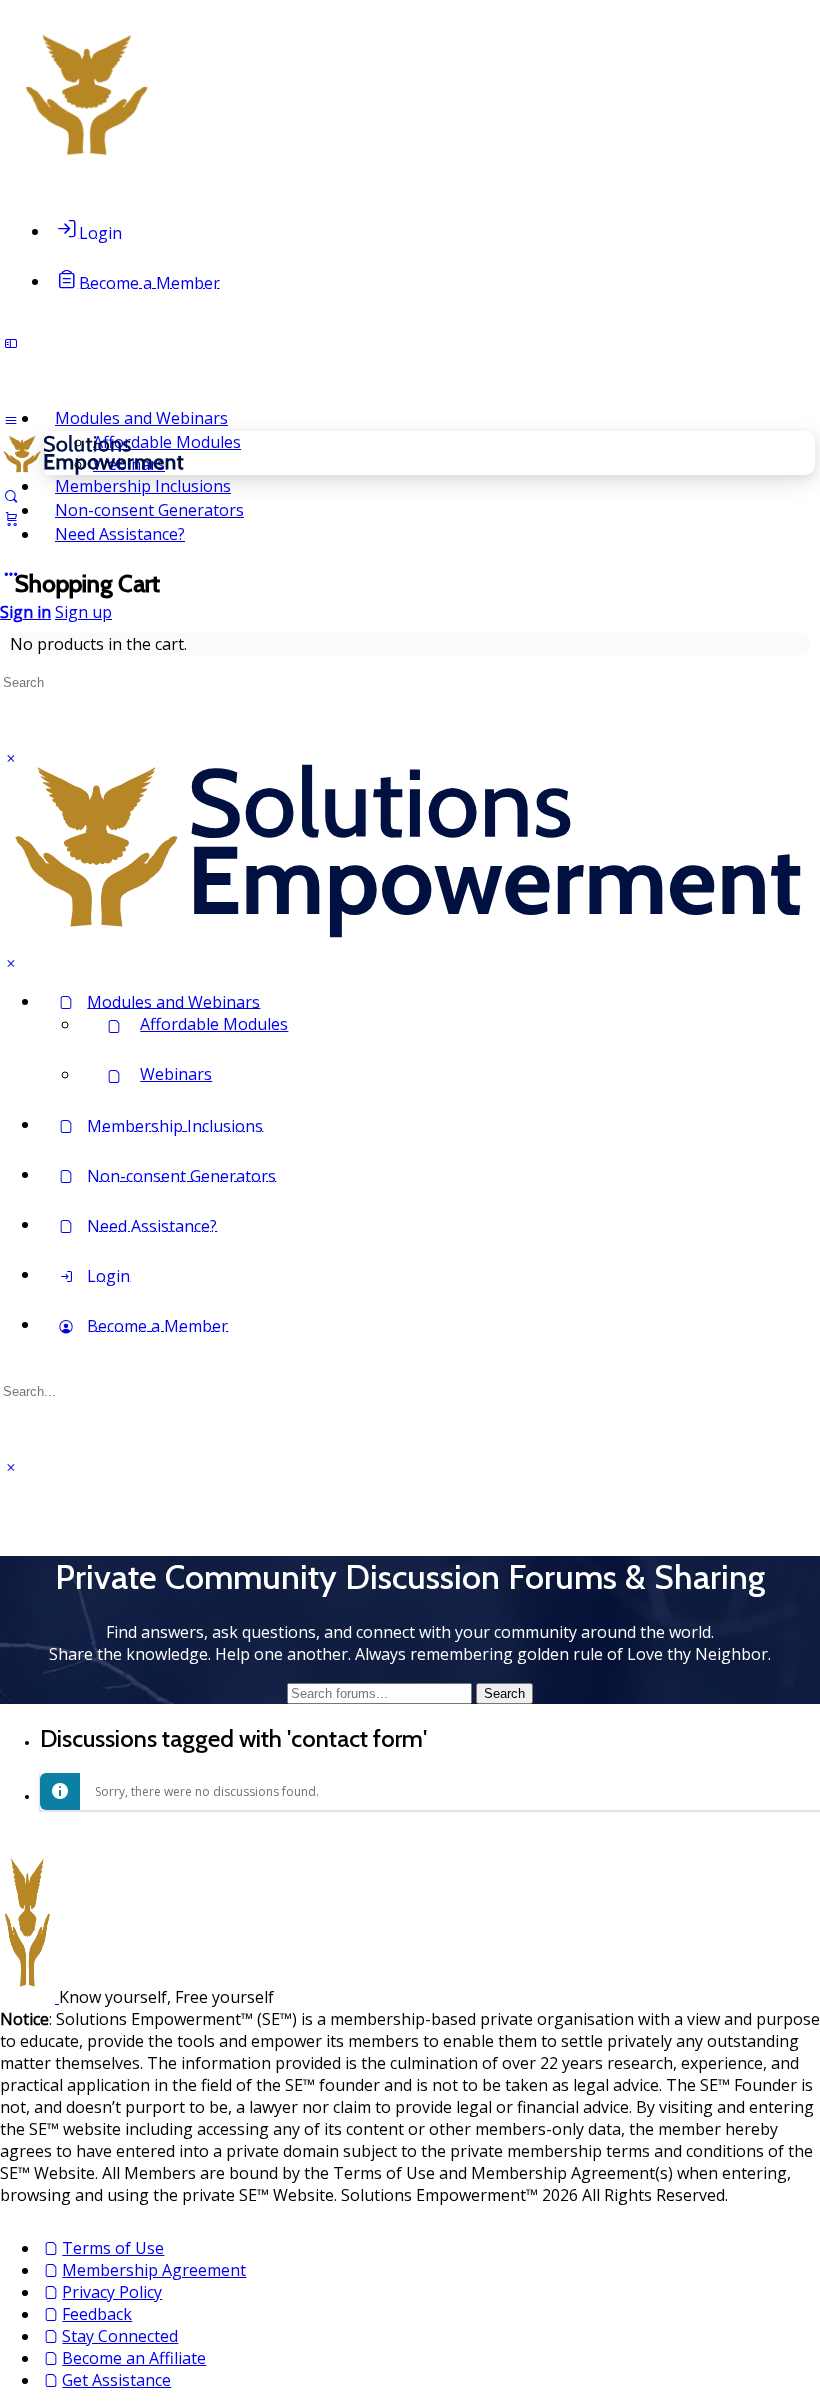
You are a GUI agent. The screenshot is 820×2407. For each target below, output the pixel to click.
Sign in (25, 612)
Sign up (83, 612)
